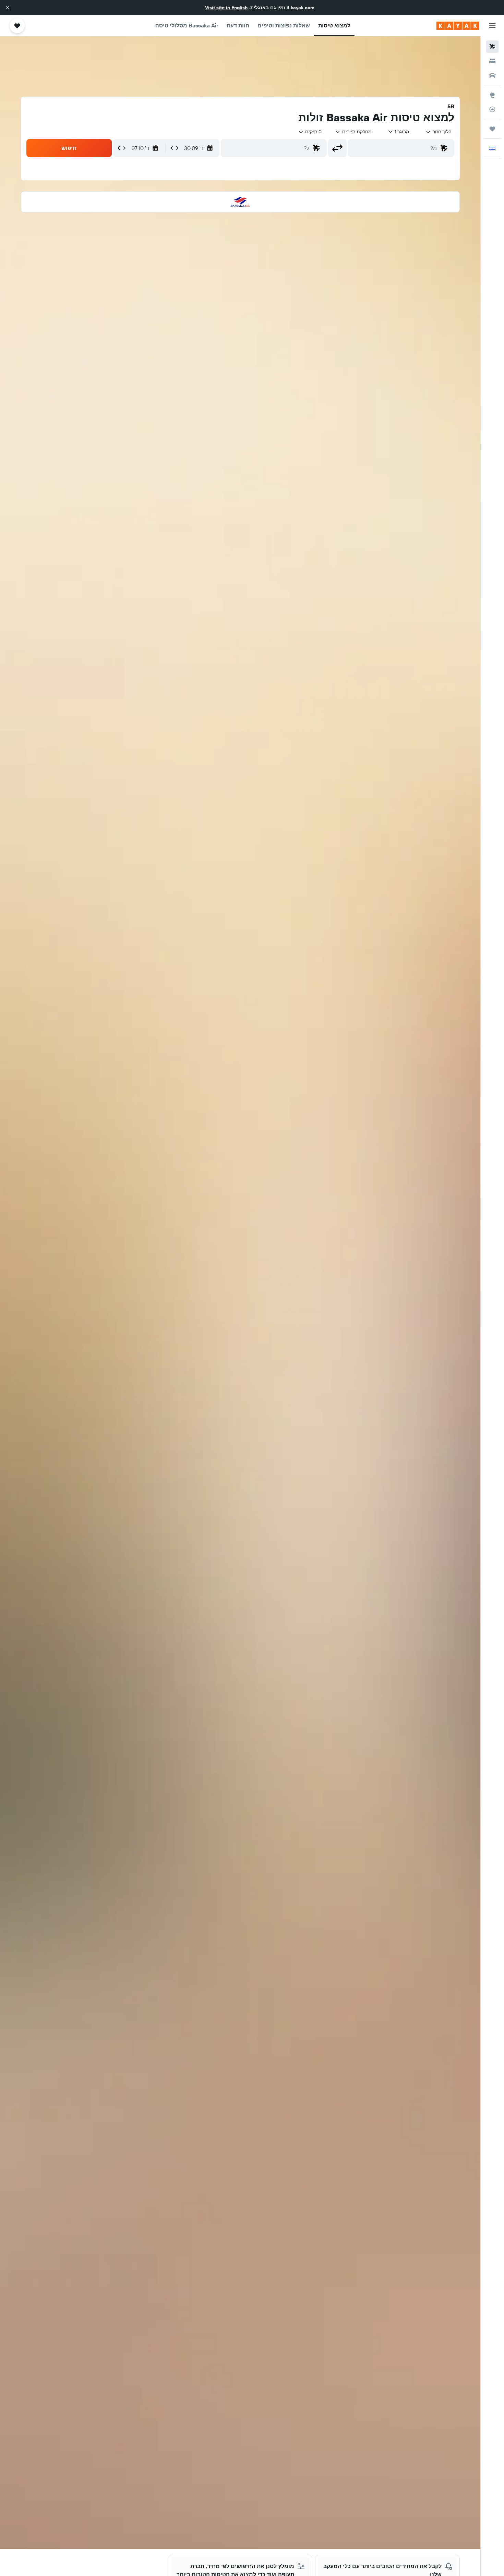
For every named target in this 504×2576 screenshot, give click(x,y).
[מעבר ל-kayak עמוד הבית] (458, 26)
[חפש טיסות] (492, 47)
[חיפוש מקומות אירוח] (492, 61)
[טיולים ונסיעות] (492, 129)
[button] (8, 8)
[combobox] (438, 132)
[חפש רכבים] (492, 75)
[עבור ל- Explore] (492, 95)
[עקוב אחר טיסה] (492, 109)
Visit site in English (226, 8)
